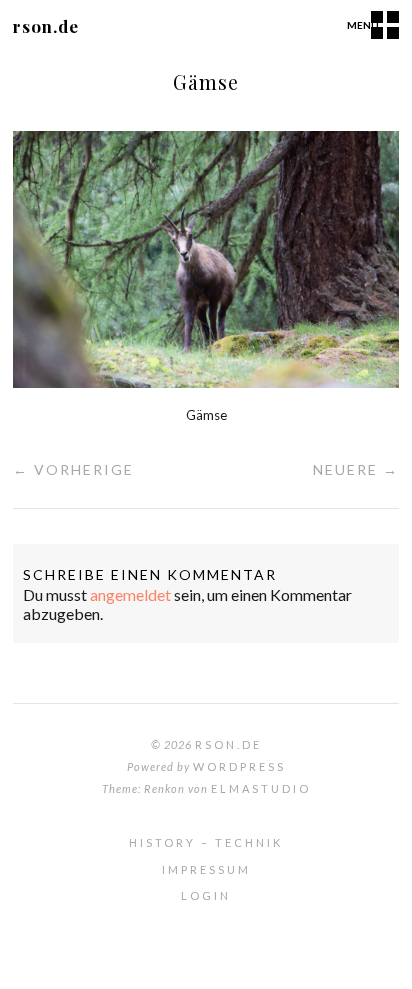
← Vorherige (73, 469)
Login (206, 895)
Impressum (206, 869)
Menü (363, 25)
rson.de (46, 26)
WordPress (239, 766)
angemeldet (130, 594)
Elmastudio (261, 788)
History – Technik (206, 842)
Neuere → (356, 469)
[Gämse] (206, 381)
